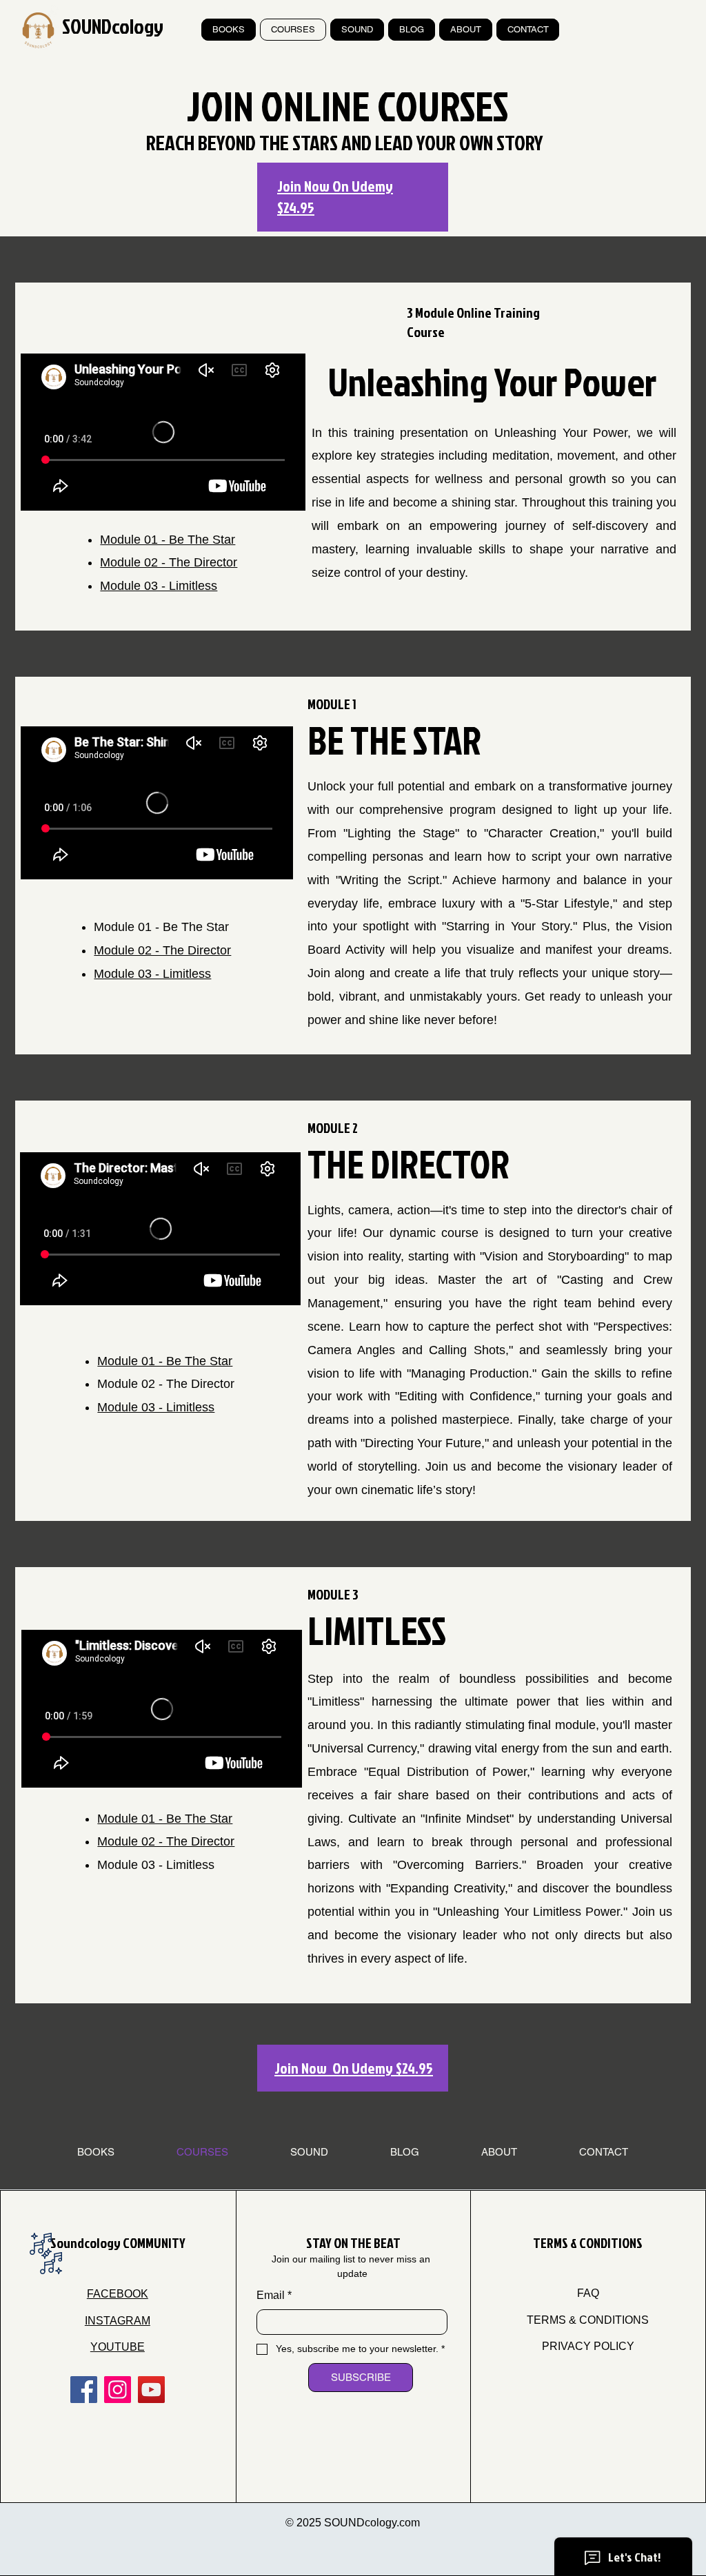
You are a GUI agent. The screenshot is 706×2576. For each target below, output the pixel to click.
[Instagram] (118, 2390)
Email (274, 2295)
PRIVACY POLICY (588, 2346)
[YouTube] (151, 2390)
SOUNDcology (113, 26)
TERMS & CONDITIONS (588, 2320)
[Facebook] (84, 2390)
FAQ (588, 2293)
